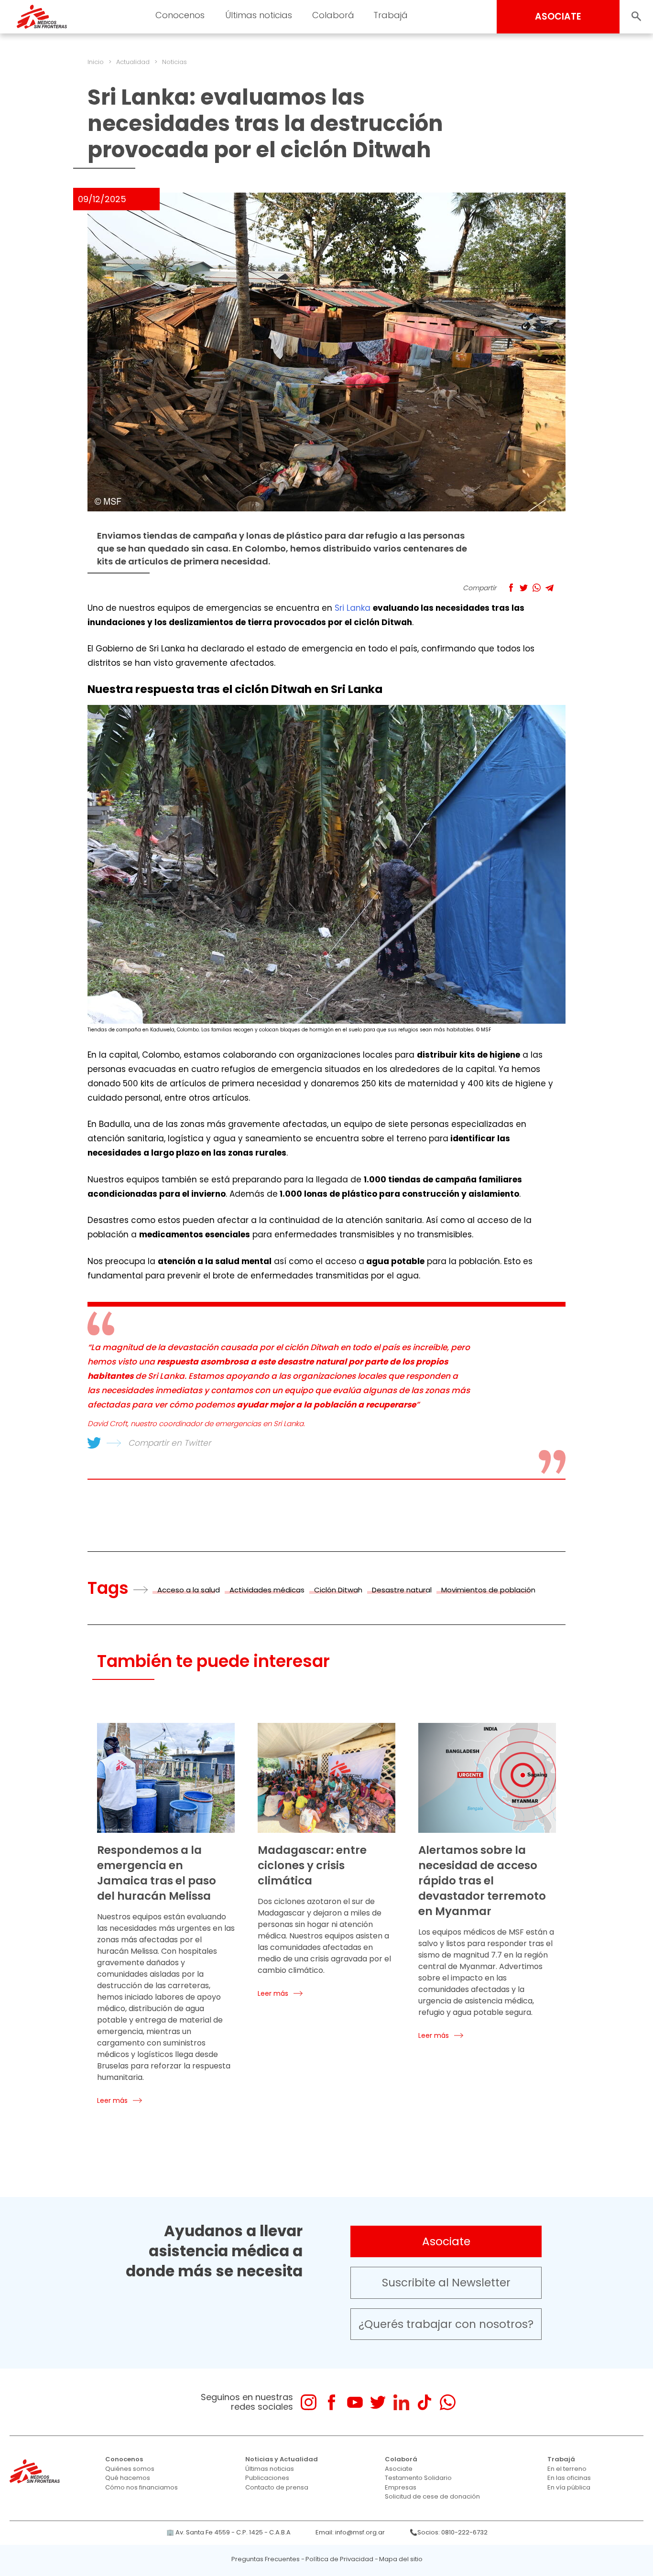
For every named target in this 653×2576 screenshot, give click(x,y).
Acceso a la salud (189, 1590)
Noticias (174, 62)
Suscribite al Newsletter (446, 2283)
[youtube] (355, 2402)
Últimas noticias (270, 2469)
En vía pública (569, 2487)
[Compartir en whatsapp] (537, 588)
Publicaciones (267, 2478)
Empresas (401, 2487)
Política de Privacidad (339, 2559)
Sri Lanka (353, 608)
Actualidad (133, 62)
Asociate (446, 2241)
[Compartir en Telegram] (550, 588)
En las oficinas (569, 2478)
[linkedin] (401, 2402)
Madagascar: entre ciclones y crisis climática (312, 1865)
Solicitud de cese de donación (432, 2496)
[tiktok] (424, 2402)
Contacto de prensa (277, 2487)
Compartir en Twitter (169, 1443)
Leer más (112, 2100)
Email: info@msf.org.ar (350, 2532)
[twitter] (378, 2402)
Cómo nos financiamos (141, 2487)
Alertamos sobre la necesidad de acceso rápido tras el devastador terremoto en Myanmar (482, 1881)
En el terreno (567, 2469)
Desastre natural (402, 1590)
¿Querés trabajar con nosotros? (446, 2324)
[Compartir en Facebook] (511, 588)
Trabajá (561, 2459)
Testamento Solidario (418, 2478)
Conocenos (124, 2459)
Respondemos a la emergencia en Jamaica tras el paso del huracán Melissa (157, 1873)
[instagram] (309, 2402)
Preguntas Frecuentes (266, 2559)
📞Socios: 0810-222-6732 (449, 2532)
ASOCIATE (558, 16)
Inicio (96, 62)
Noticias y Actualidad (282, 2459)
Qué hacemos (128, 2478)
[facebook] (332, 2402)
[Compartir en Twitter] (524, 588)
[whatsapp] (448, 2402)
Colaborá (401, 2459)
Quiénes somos (130, 2469)
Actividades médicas (267, 1590)
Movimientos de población (488, 1590)
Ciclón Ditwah (338, 1590)
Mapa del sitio (401, 2559)
